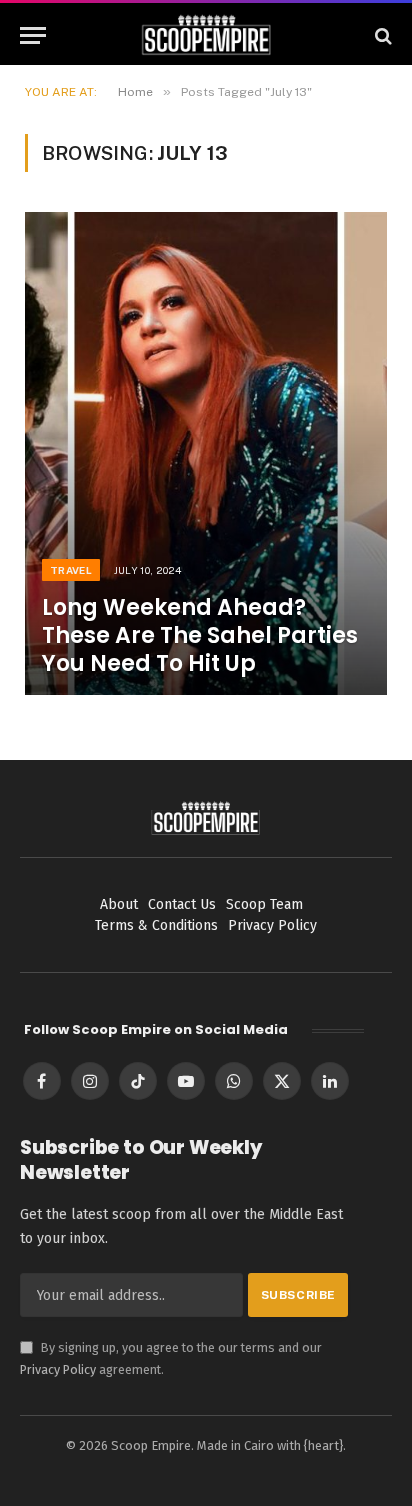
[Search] (381, 35)
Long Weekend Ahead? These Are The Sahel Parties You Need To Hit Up (200, 635)
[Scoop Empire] (206, 35)
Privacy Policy (58, 1369)
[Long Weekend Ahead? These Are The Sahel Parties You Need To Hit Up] (206, 453)
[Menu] (33, 35)
